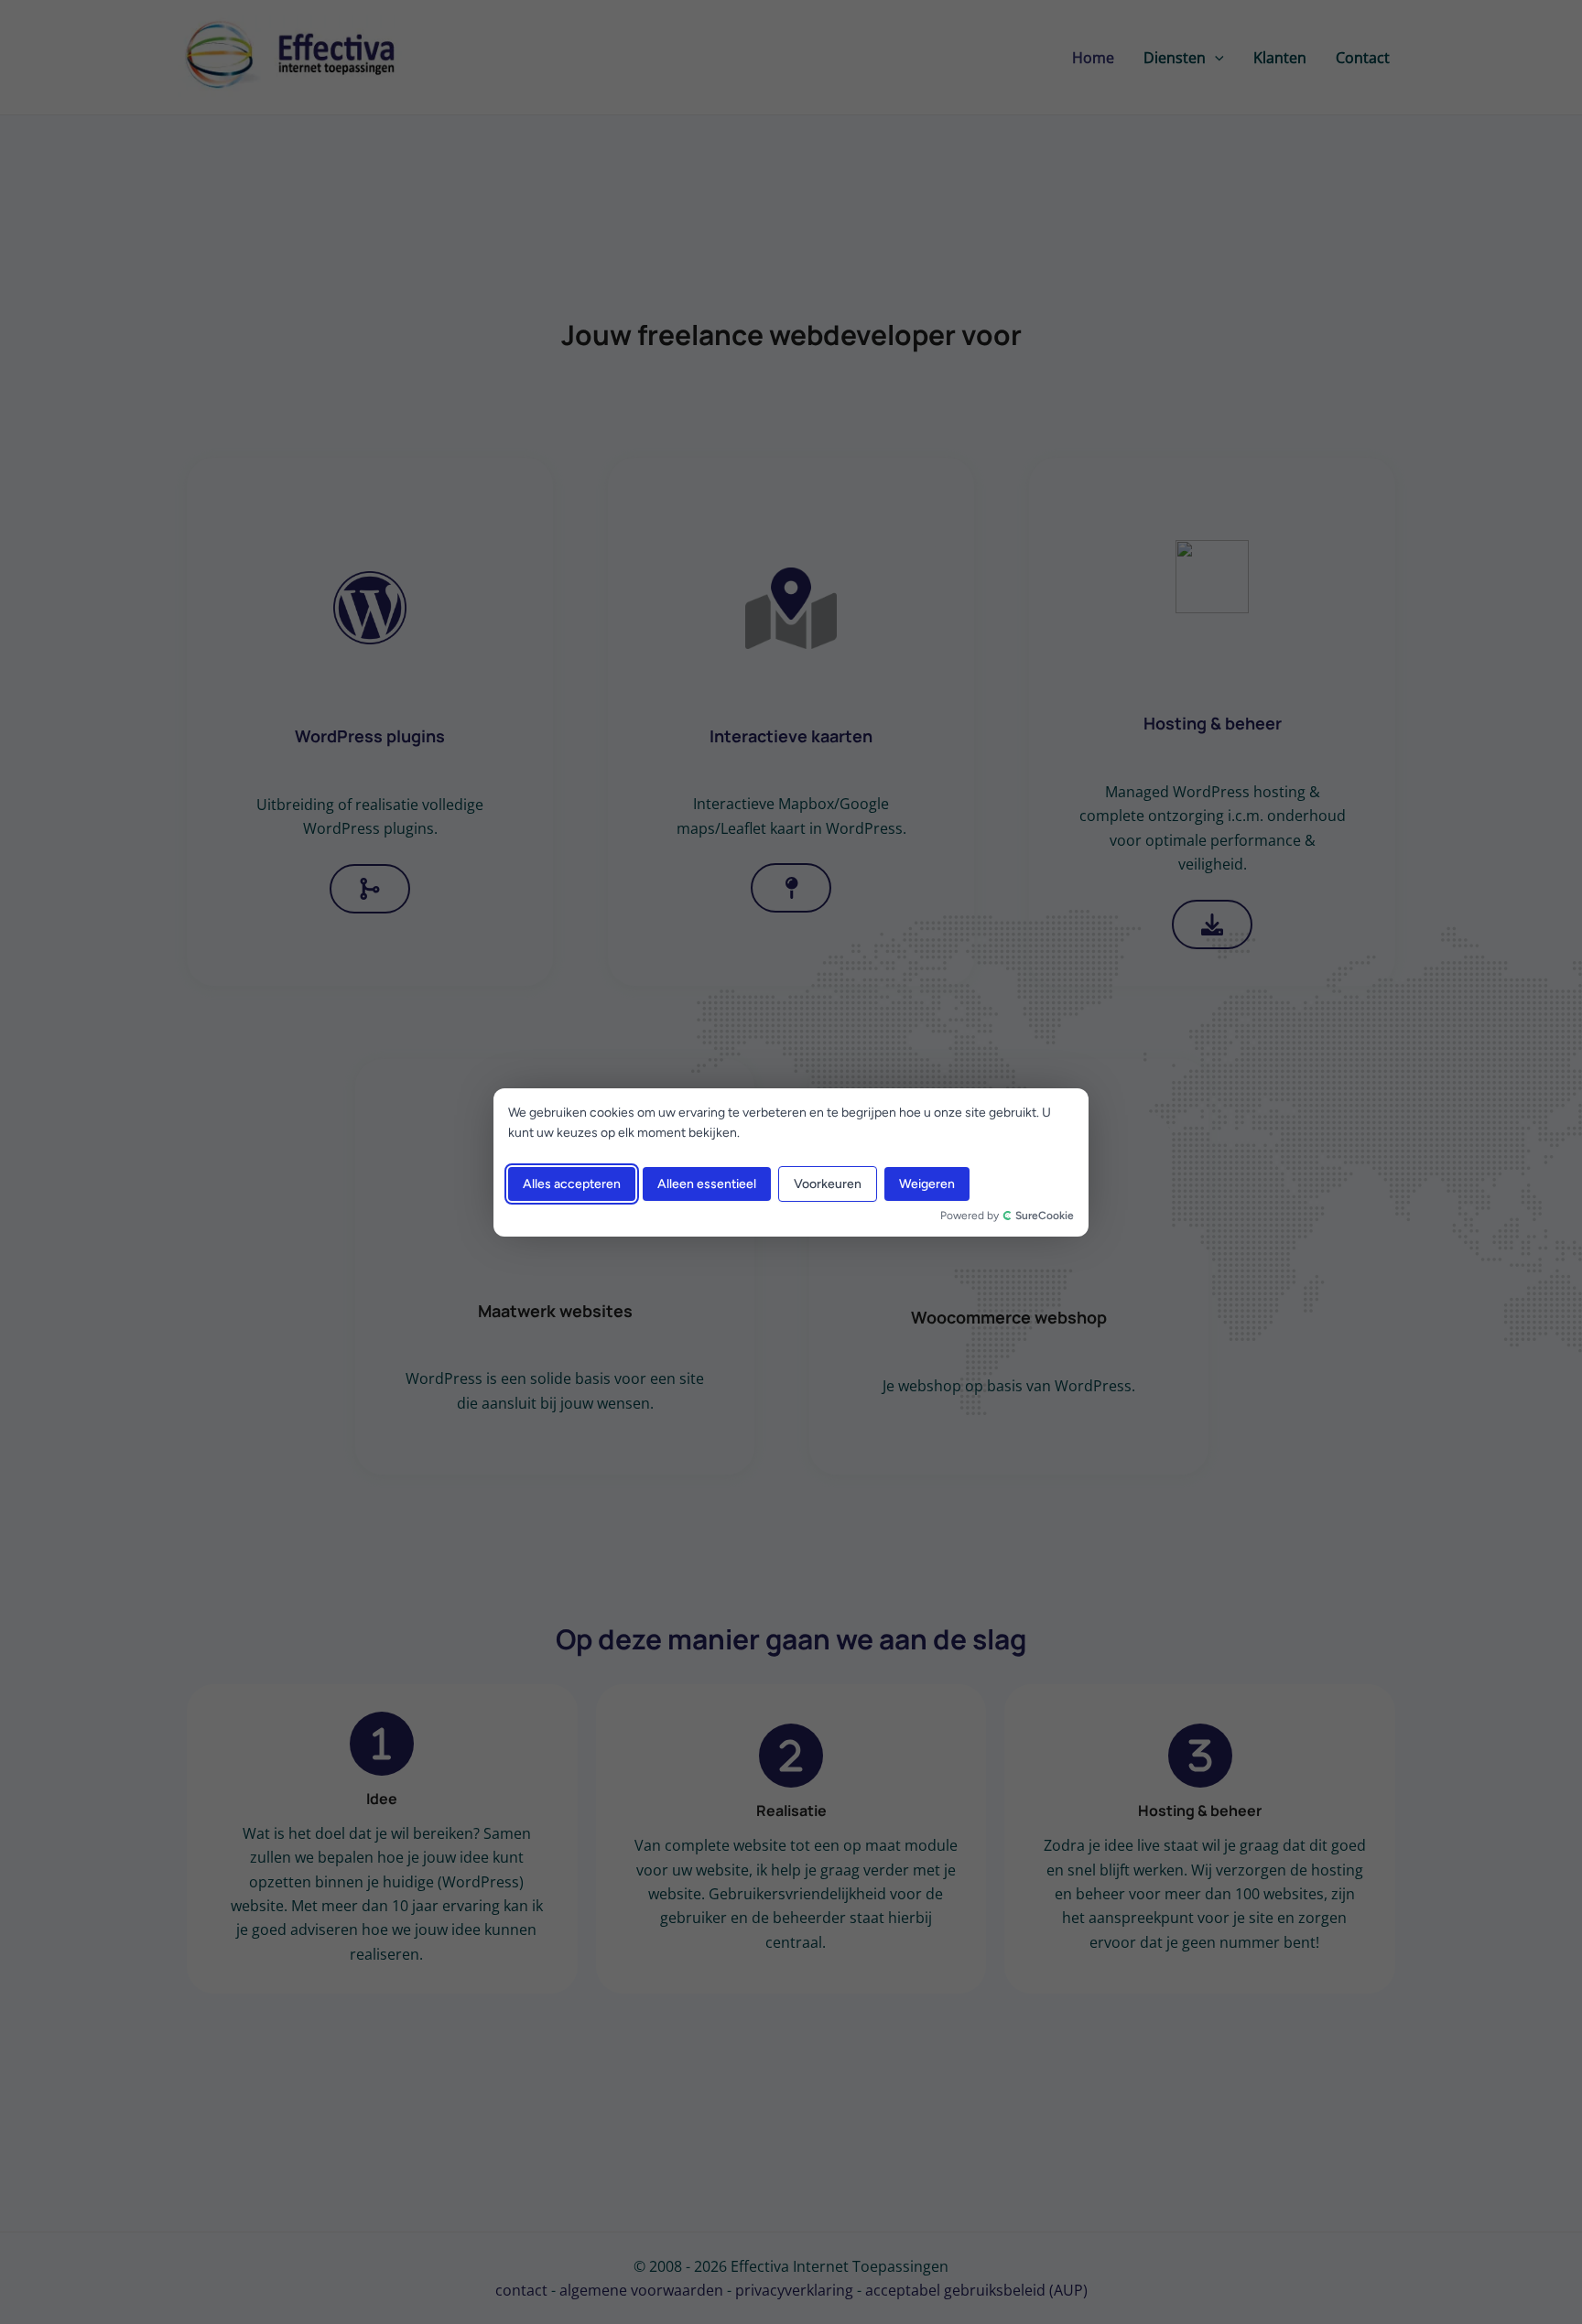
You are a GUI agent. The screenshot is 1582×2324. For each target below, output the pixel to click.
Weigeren (927, 1183)
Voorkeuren (828, 1183)
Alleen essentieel (707, 1183)
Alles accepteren (572, 1183)
